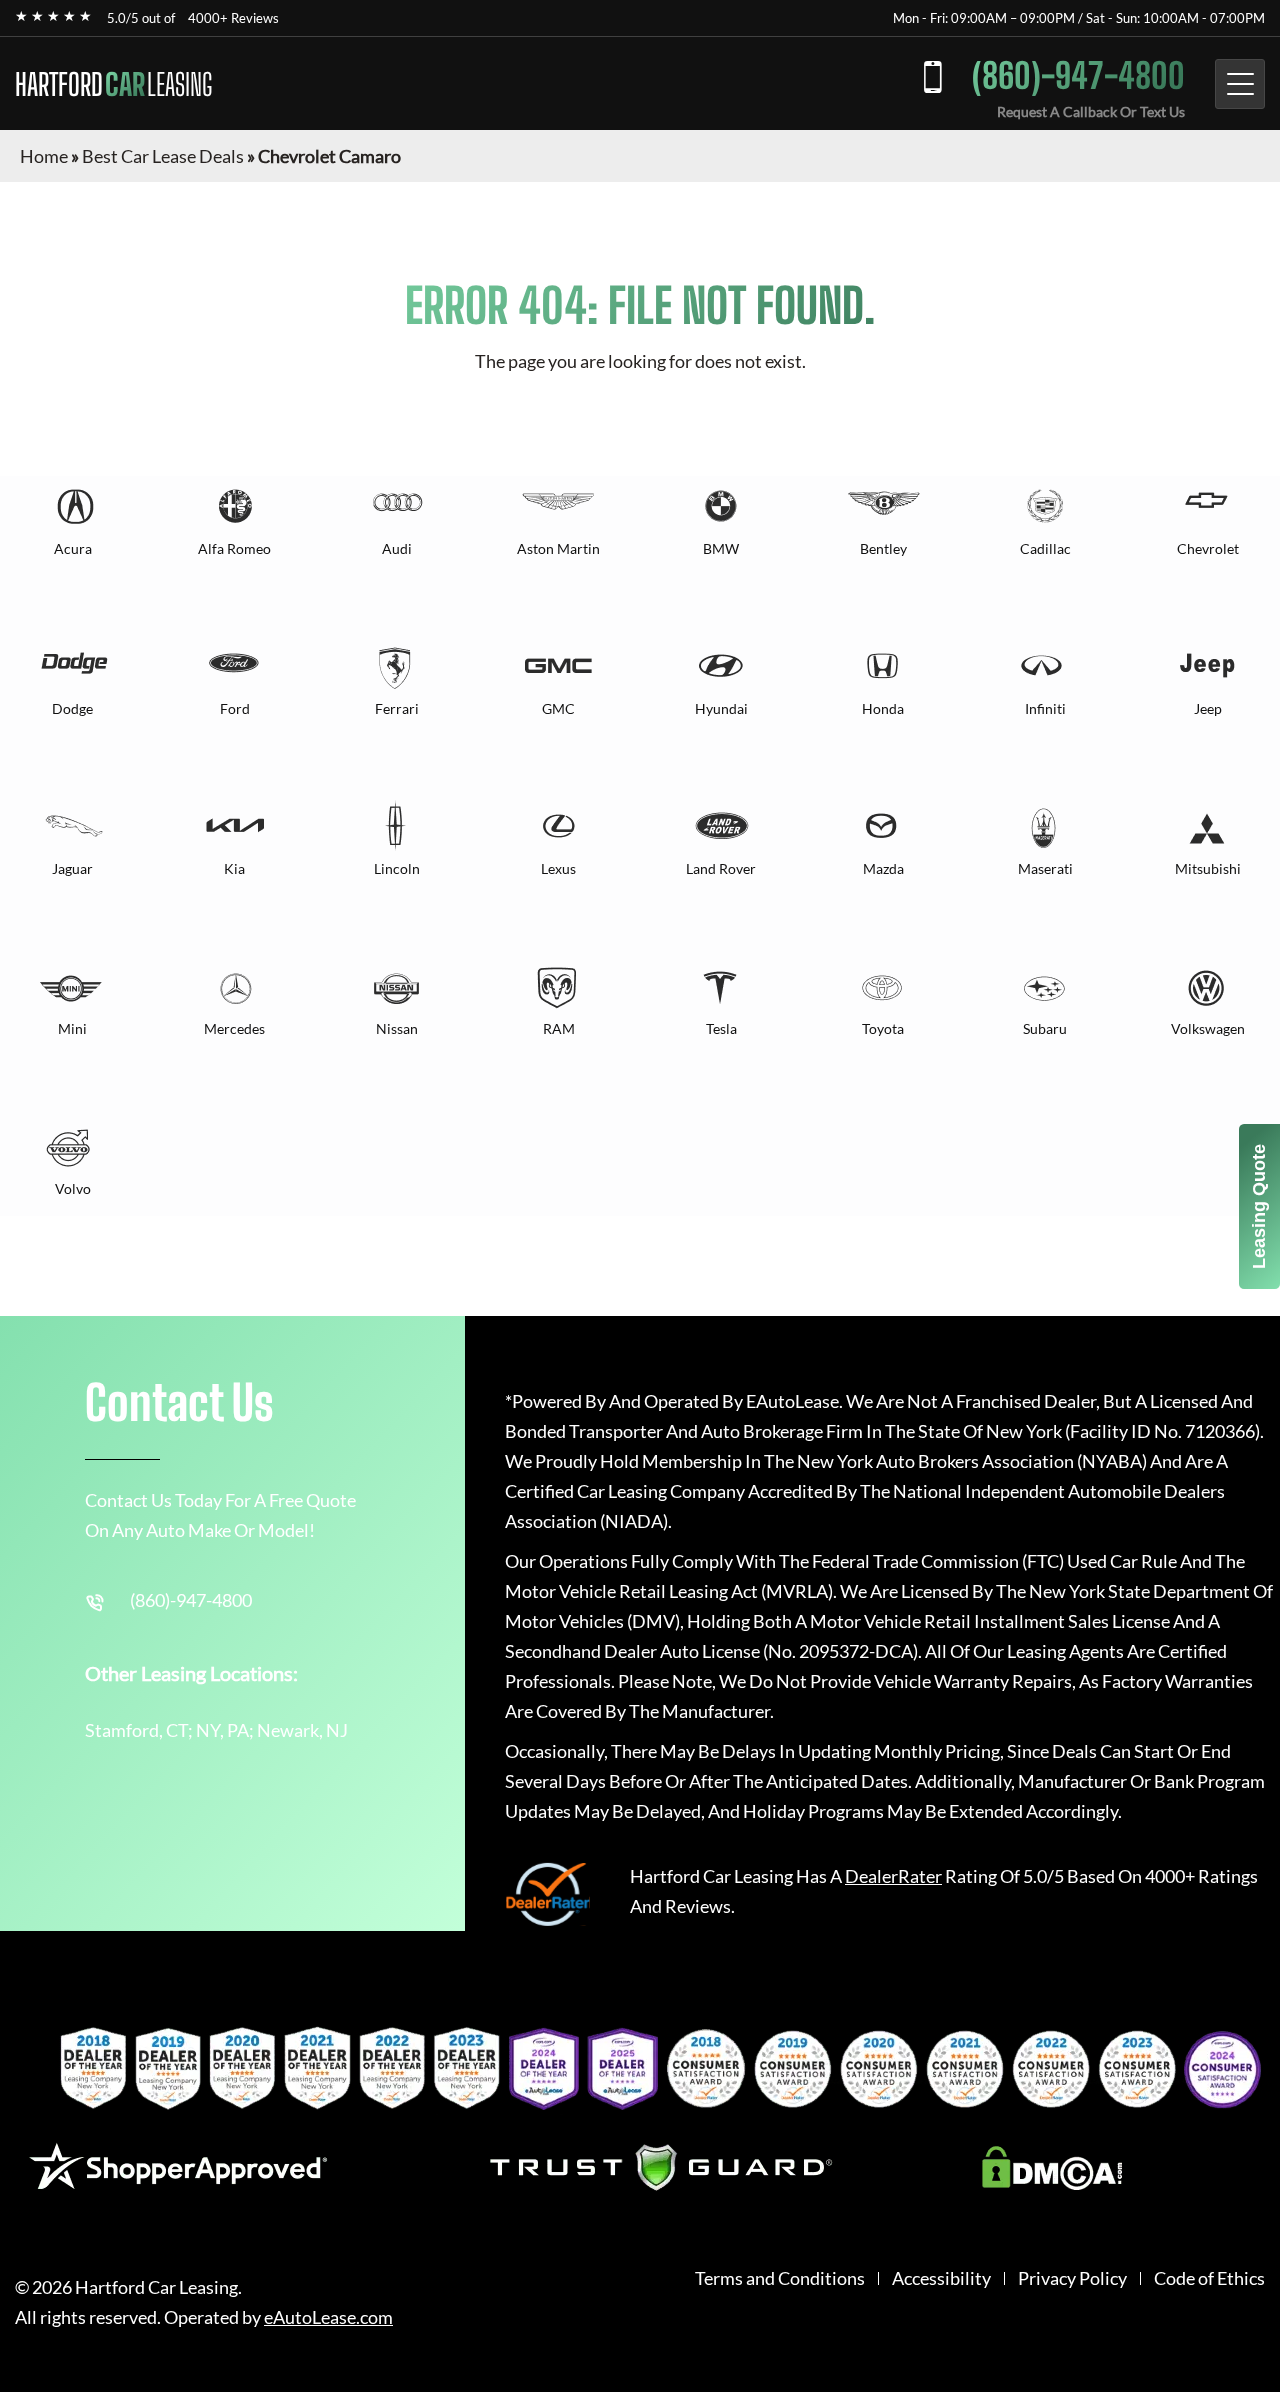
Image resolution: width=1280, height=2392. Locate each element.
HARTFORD (113, 84)
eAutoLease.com (328, 2317)
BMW (721, 548)
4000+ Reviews (233, 18)
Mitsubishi (1208, 868)
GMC (558, 708)
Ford (235, 708)
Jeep (1208, 708)
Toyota (883, 1028)
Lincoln (397, 868)
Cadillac (1045, 548)
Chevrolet (1208, 548)
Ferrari (397, 708)
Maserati (1045, 868)
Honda (883, 708)
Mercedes (234, 1028)
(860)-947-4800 (1078, 75)
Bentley (883, 548)
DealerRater (893, 1876)
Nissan (397, 1028)
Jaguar (72, 868)
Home (44, 156)
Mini (72, 1028)
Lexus (558, 868)
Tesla (721, 1028)
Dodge (72, 708)
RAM (559, 1028)
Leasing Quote (1259, 1206)
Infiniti (1045, 708)
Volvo (73, 1188)
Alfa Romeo (234, 548)
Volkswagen (1208, 1028)
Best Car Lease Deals (163, 156)
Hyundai (721, 708)
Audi (397, 548)
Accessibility (941, 2278)
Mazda (883, 868)
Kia (234, 868)
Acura (73, 548)
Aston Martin (558, 548)
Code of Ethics (1209, 2278)
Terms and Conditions (780, 2278)
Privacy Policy (1072, 2278)
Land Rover (721, 868)
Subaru (1045, 1028)
